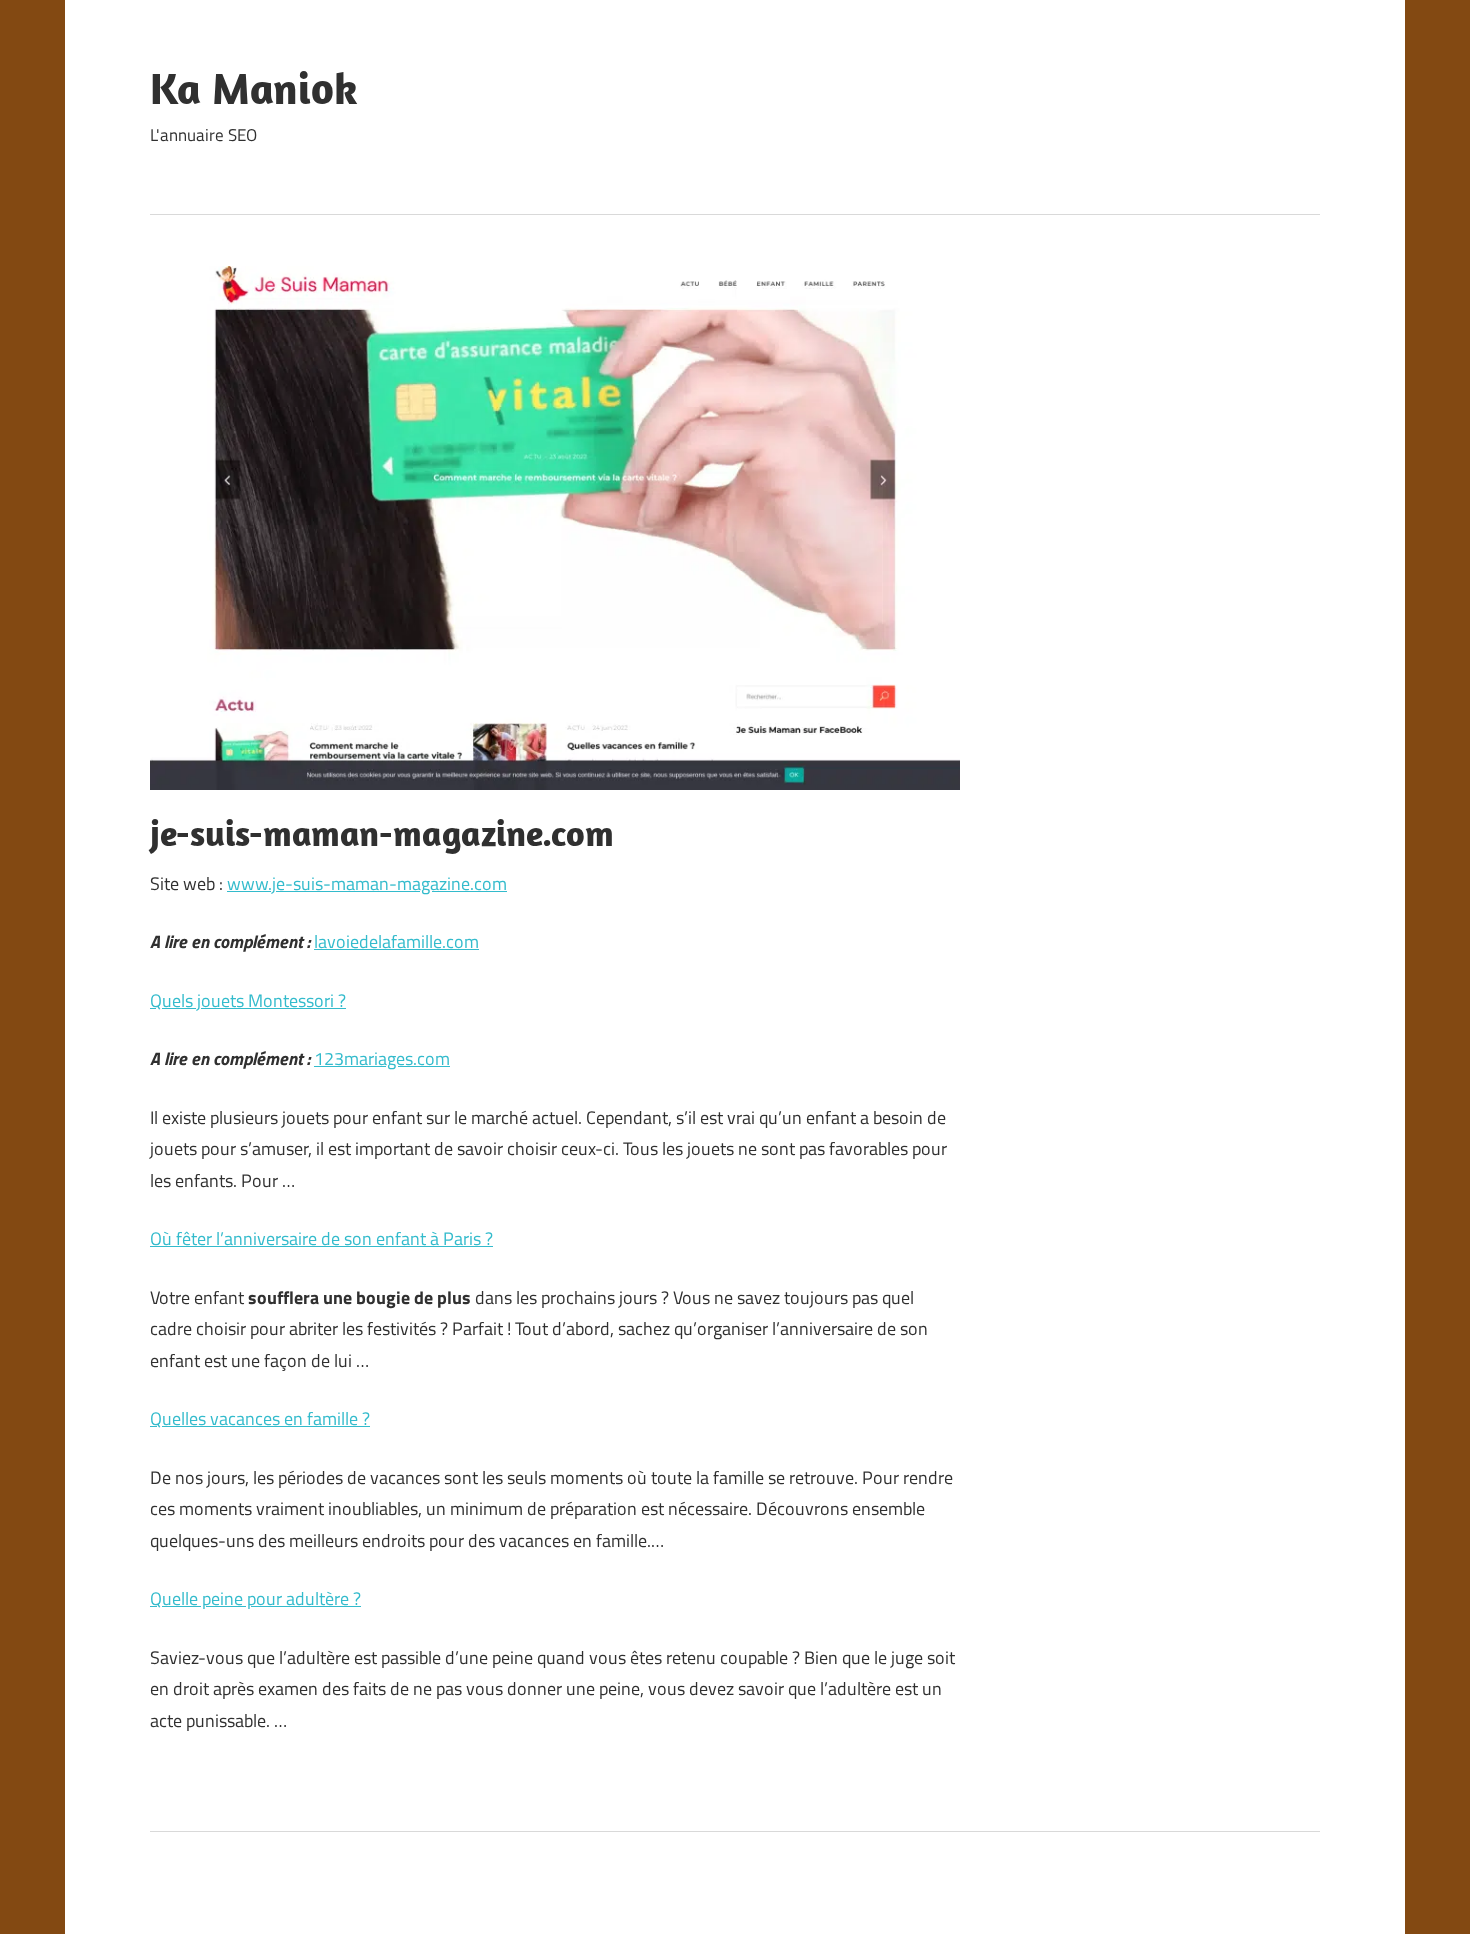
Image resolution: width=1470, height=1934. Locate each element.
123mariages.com (382, 1058)
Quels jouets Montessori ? (248, 1000)
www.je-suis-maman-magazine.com (367, 883)
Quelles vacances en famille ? (260, 1418)
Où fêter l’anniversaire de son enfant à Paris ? (321, 1238)
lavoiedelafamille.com (396, 941)
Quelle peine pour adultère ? (255, 1598)
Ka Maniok (254, 88)
